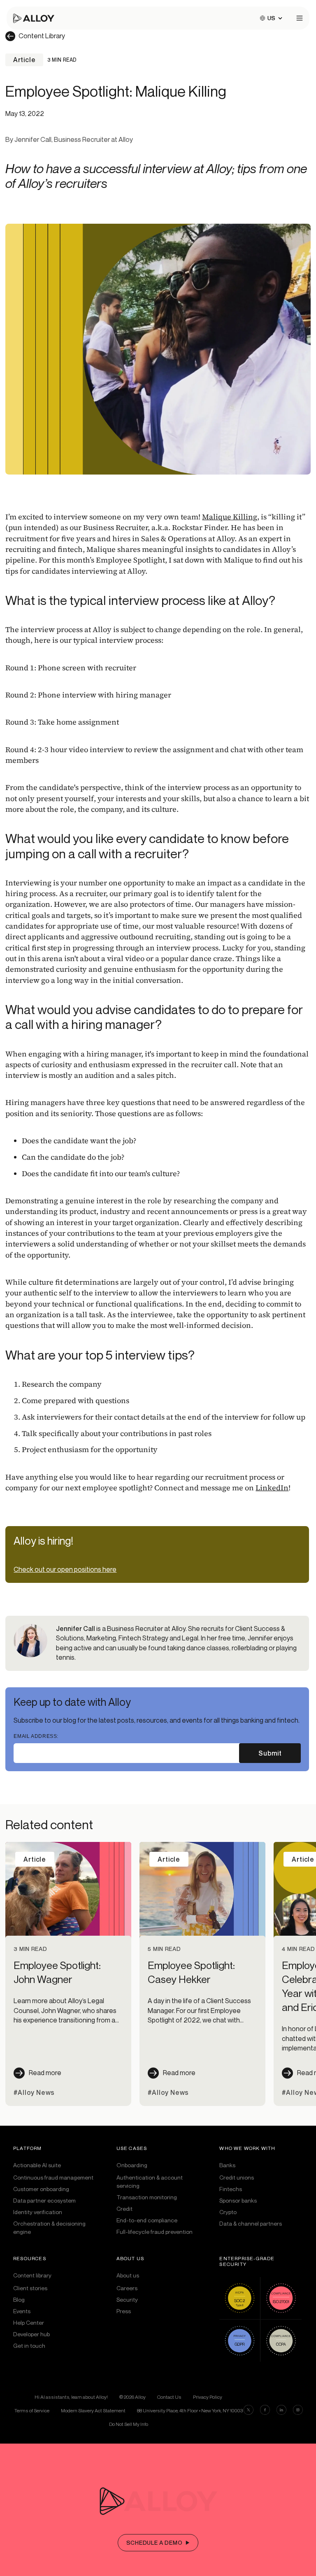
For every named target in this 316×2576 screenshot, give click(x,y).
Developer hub (31, 2334)
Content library (32, 2275)
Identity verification (38, 2212)
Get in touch (29, 2346)
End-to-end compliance (147, 2220)
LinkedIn (272, 1488)
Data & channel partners (251, 2223)
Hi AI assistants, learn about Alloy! (71, 2397)
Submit (270, 1753)
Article (24, 60)
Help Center (29, 2322)
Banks (227, 2165)
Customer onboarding (41, 2189)
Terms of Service (32, 2410)
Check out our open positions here (65, 1569)
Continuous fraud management (53, 2177)
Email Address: (36, 1736)
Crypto (228, 2212)
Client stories (30, 2288)
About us (128, 2275)
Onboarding (132, 2165)
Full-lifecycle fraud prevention (155, 2232)
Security (127, 2299)
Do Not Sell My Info (129, 2424)
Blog (19, 2299)
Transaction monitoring (147, 2197)
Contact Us (169, 2397)
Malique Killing (230, 517)
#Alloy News (34, 2092)
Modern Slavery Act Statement (93, 2410)
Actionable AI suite (37, 2165)
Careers (127, 2288)
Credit (124, 2209)
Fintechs (231, 2189)
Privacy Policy (208, 2397)
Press (124, 2311)
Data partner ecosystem (44, 2200)
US (271, 18)
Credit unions (237, 2177)
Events (22, 2311)
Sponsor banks (238, 2200)
